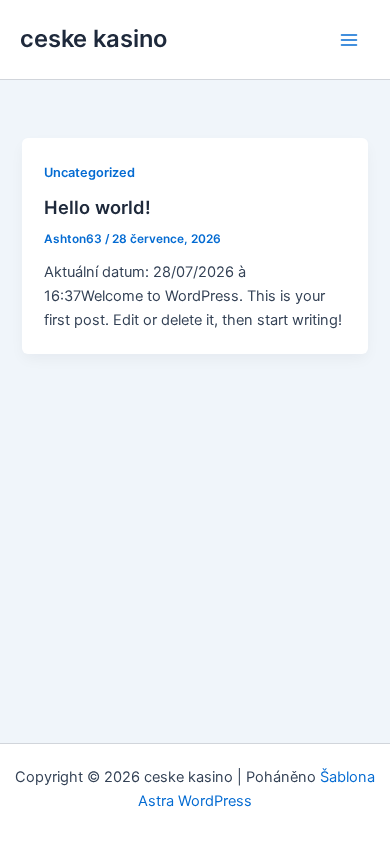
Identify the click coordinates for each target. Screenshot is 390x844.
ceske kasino (93, 38)
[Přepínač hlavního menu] (349, 40)
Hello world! (97, 207)
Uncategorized (89, 172)
